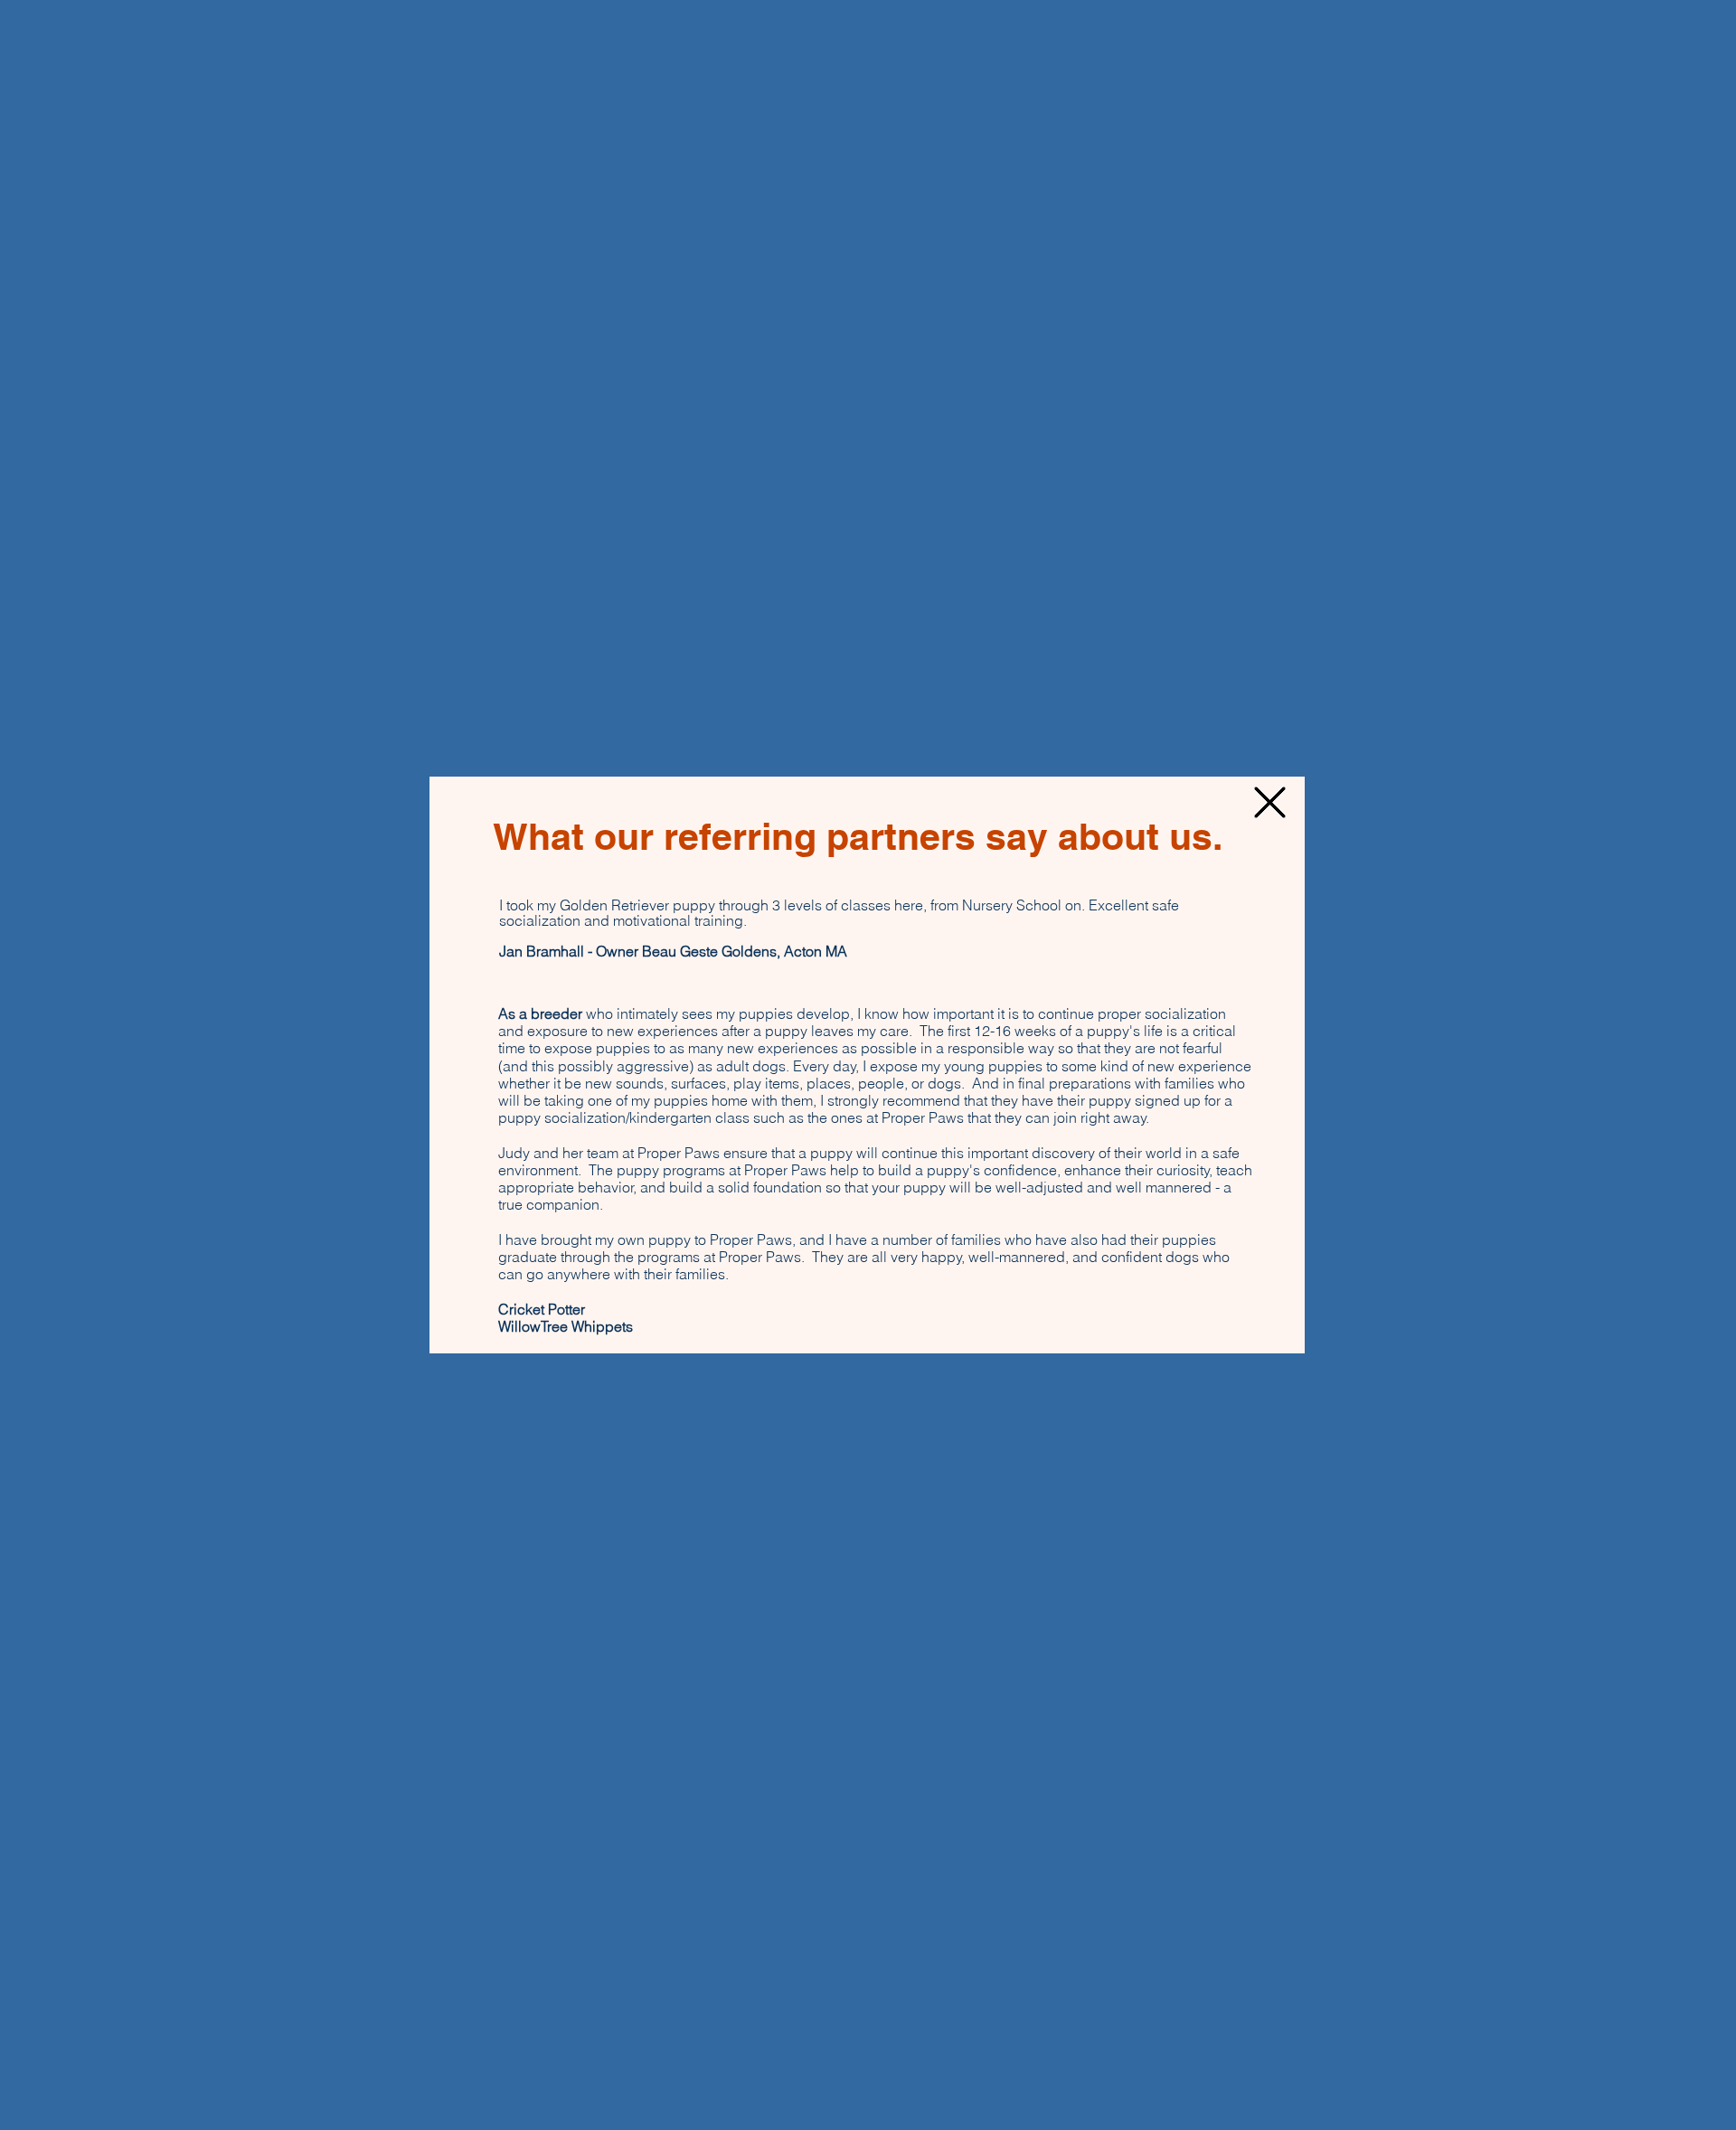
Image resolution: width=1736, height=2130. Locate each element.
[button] (1270, 802)
